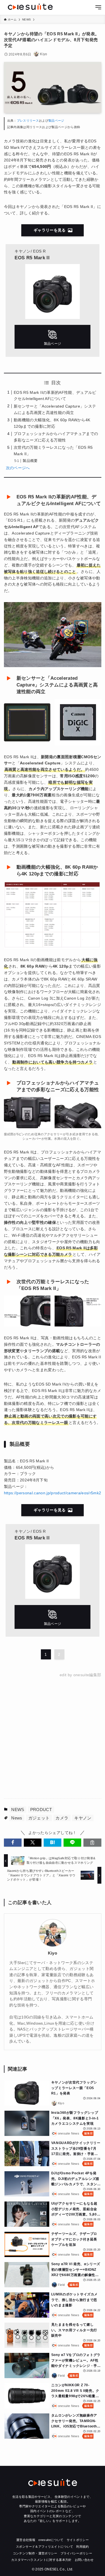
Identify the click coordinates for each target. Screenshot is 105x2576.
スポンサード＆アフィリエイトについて (45, 2547)
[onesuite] (30, 7)
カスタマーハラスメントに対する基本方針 (41, 2560)
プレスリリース (28, 121)
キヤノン (83, 1818)
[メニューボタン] (98, 8)
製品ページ (56, 121)
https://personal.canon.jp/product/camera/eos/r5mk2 (53, 1493)
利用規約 (82, 2547)
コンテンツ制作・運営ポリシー (35, 2553)
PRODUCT (41, 1810)
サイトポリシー (78, 2540)
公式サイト (53, 337)
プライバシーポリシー (76, 2553)
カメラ (62, 1818)
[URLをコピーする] (92, 1843)
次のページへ (18, 468)
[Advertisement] (53, 1738)
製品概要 (30, 461)
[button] (13, 1843)
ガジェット (39, 1818)
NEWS (18, 1810)
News (17, 1818)
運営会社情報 (26, 2540)
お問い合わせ (84, 2560)
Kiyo (53, 1953)
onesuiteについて (51, 2540)
